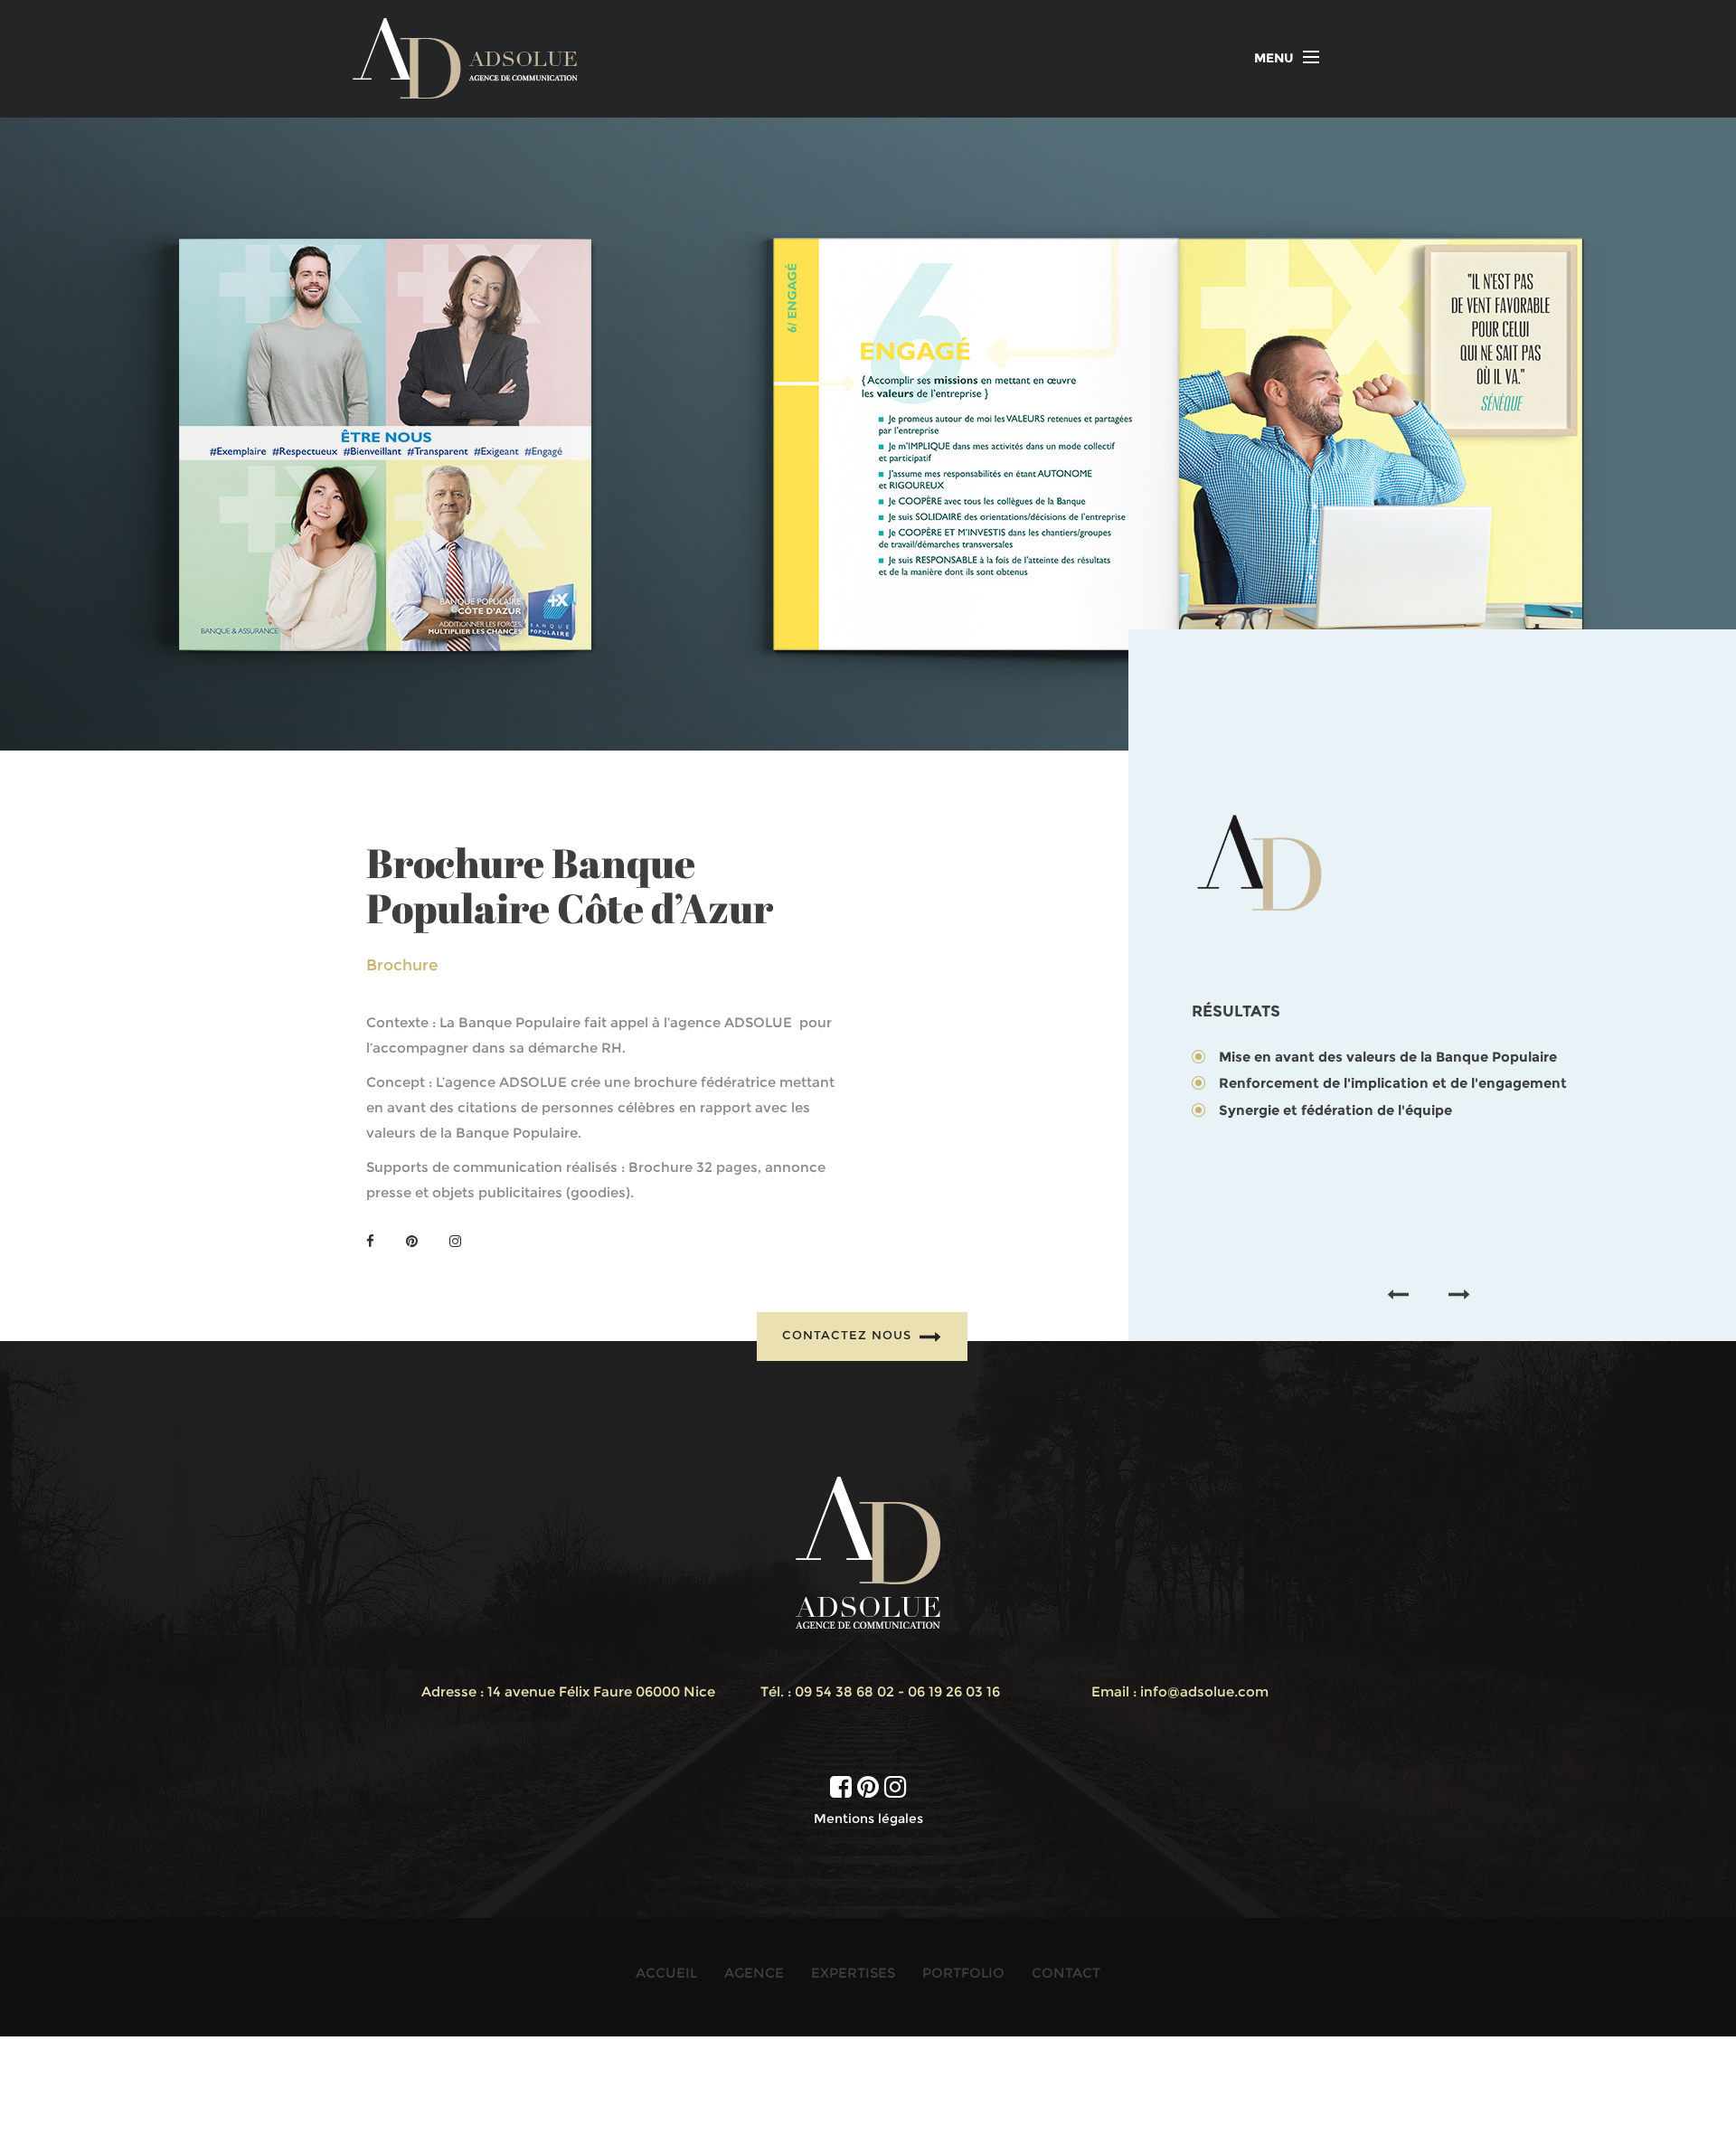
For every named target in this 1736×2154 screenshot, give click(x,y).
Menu (1274, 58)
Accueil (666, 1973)
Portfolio (963, 1973)
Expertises (853, 1973)
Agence (754, 1973)
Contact (1066, 1973)
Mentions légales (868, 1819)
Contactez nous (849, 1336)
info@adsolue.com (1204, 1691)
